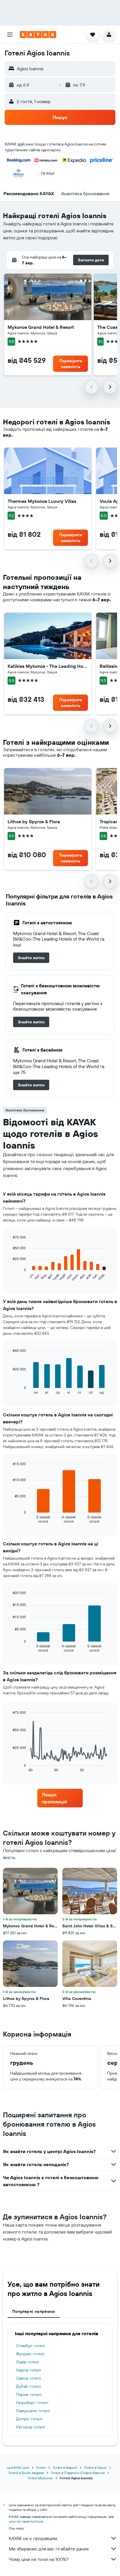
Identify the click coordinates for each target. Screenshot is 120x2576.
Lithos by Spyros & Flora (34, 821)
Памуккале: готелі (33, 2411)
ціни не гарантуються (26, 2521)
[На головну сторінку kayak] (38, 35)
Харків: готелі (29, 2370)
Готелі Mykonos (40, 2478)
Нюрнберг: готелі (32, 2403)
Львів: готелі (28, 2362)
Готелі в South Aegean (26, 2473)
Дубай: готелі (28, 2386)
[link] (31, 958)
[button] (10, 35)
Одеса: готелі (28, 2378)
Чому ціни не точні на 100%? (39, 2559)
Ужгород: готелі (30, 2427)
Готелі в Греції (95, 2468)
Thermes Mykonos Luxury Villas (42, 501)
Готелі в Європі (65, 2468)
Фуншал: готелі (30, 2354)
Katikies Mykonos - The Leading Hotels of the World (48, 666)
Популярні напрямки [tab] (34, 2311)
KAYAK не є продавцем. (33, 2538)
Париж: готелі (29, 2394)
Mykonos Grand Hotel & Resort (41, 327)
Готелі (41, 2468)
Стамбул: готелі (31, 2346)
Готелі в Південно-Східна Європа (78, 2473)
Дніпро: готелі (29, 2419)
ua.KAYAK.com (18, 2468)
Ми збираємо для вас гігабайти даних (49, 2549)
